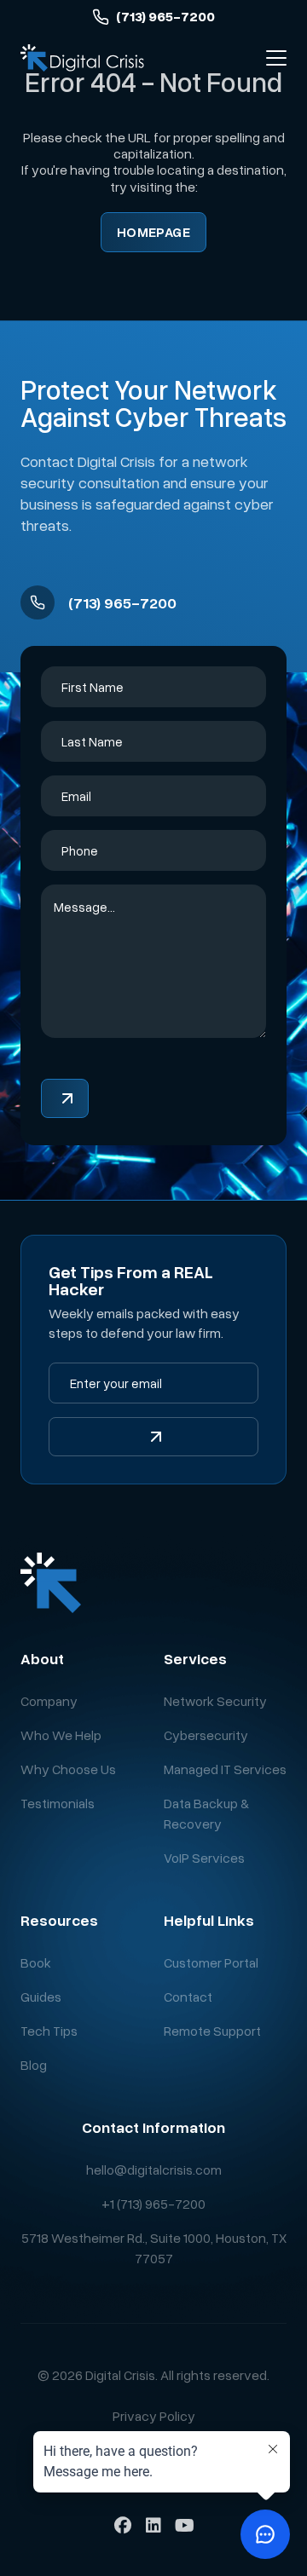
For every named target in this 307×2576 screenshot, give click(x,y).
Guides (41, 1997)
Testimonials (58, 1803)
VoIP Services (204, 1858)
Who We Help (61, 1735)
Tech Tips (49, 2031)
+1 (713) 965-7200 (153, 2204)
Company (49, 1701)
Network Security (215, 1701)
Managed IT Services (225, 1769)
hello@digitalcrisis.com (154, 2170)
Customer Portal (211, 1962)
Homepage (154, 232)
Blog (34, 2065)
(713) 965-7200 (165, 17)
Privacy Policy (154, 2416)
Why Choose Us (68, 1769)
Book (36, 1962)
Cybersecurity (206, 1735)
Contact (188, 1997)
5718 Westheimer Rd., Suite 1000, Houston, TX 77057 (154, 2248)
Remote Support (212, 2031)
